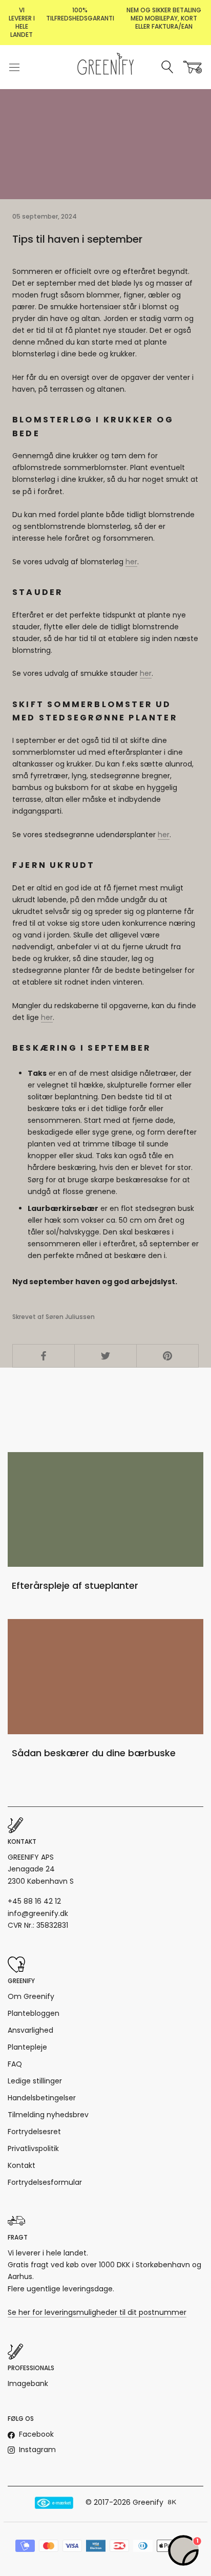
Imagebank (28, 2383)
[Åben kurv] (193, 67)
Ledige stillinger (35, 2081)
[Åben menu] (14, 67)
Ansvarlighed (30, 2030)
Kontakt (22, 2165)
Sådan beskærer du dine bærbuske (94, 1753)
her (131, 562)
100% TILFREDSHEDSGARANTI (80, 14)
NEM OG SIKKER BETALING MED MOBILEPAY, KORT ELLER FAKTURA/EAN (164, 18)
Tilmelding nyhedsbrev (48, 2115)
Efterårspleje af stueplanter (75, 1585)
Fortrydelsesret (34, 2132)
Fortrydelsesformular (45, 2182)
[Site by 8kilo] (172, 2503)
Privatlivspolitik (33, 2148)
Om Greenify (31, 1996)
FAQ (15, 2064)
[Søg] (168, 67)
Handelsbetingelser (42, 2098)
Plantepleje (27, 2047)
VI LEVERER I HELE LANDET (22, 22)
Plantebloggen (34, 2013)
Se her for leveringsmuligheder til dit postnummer (97, 2312)
